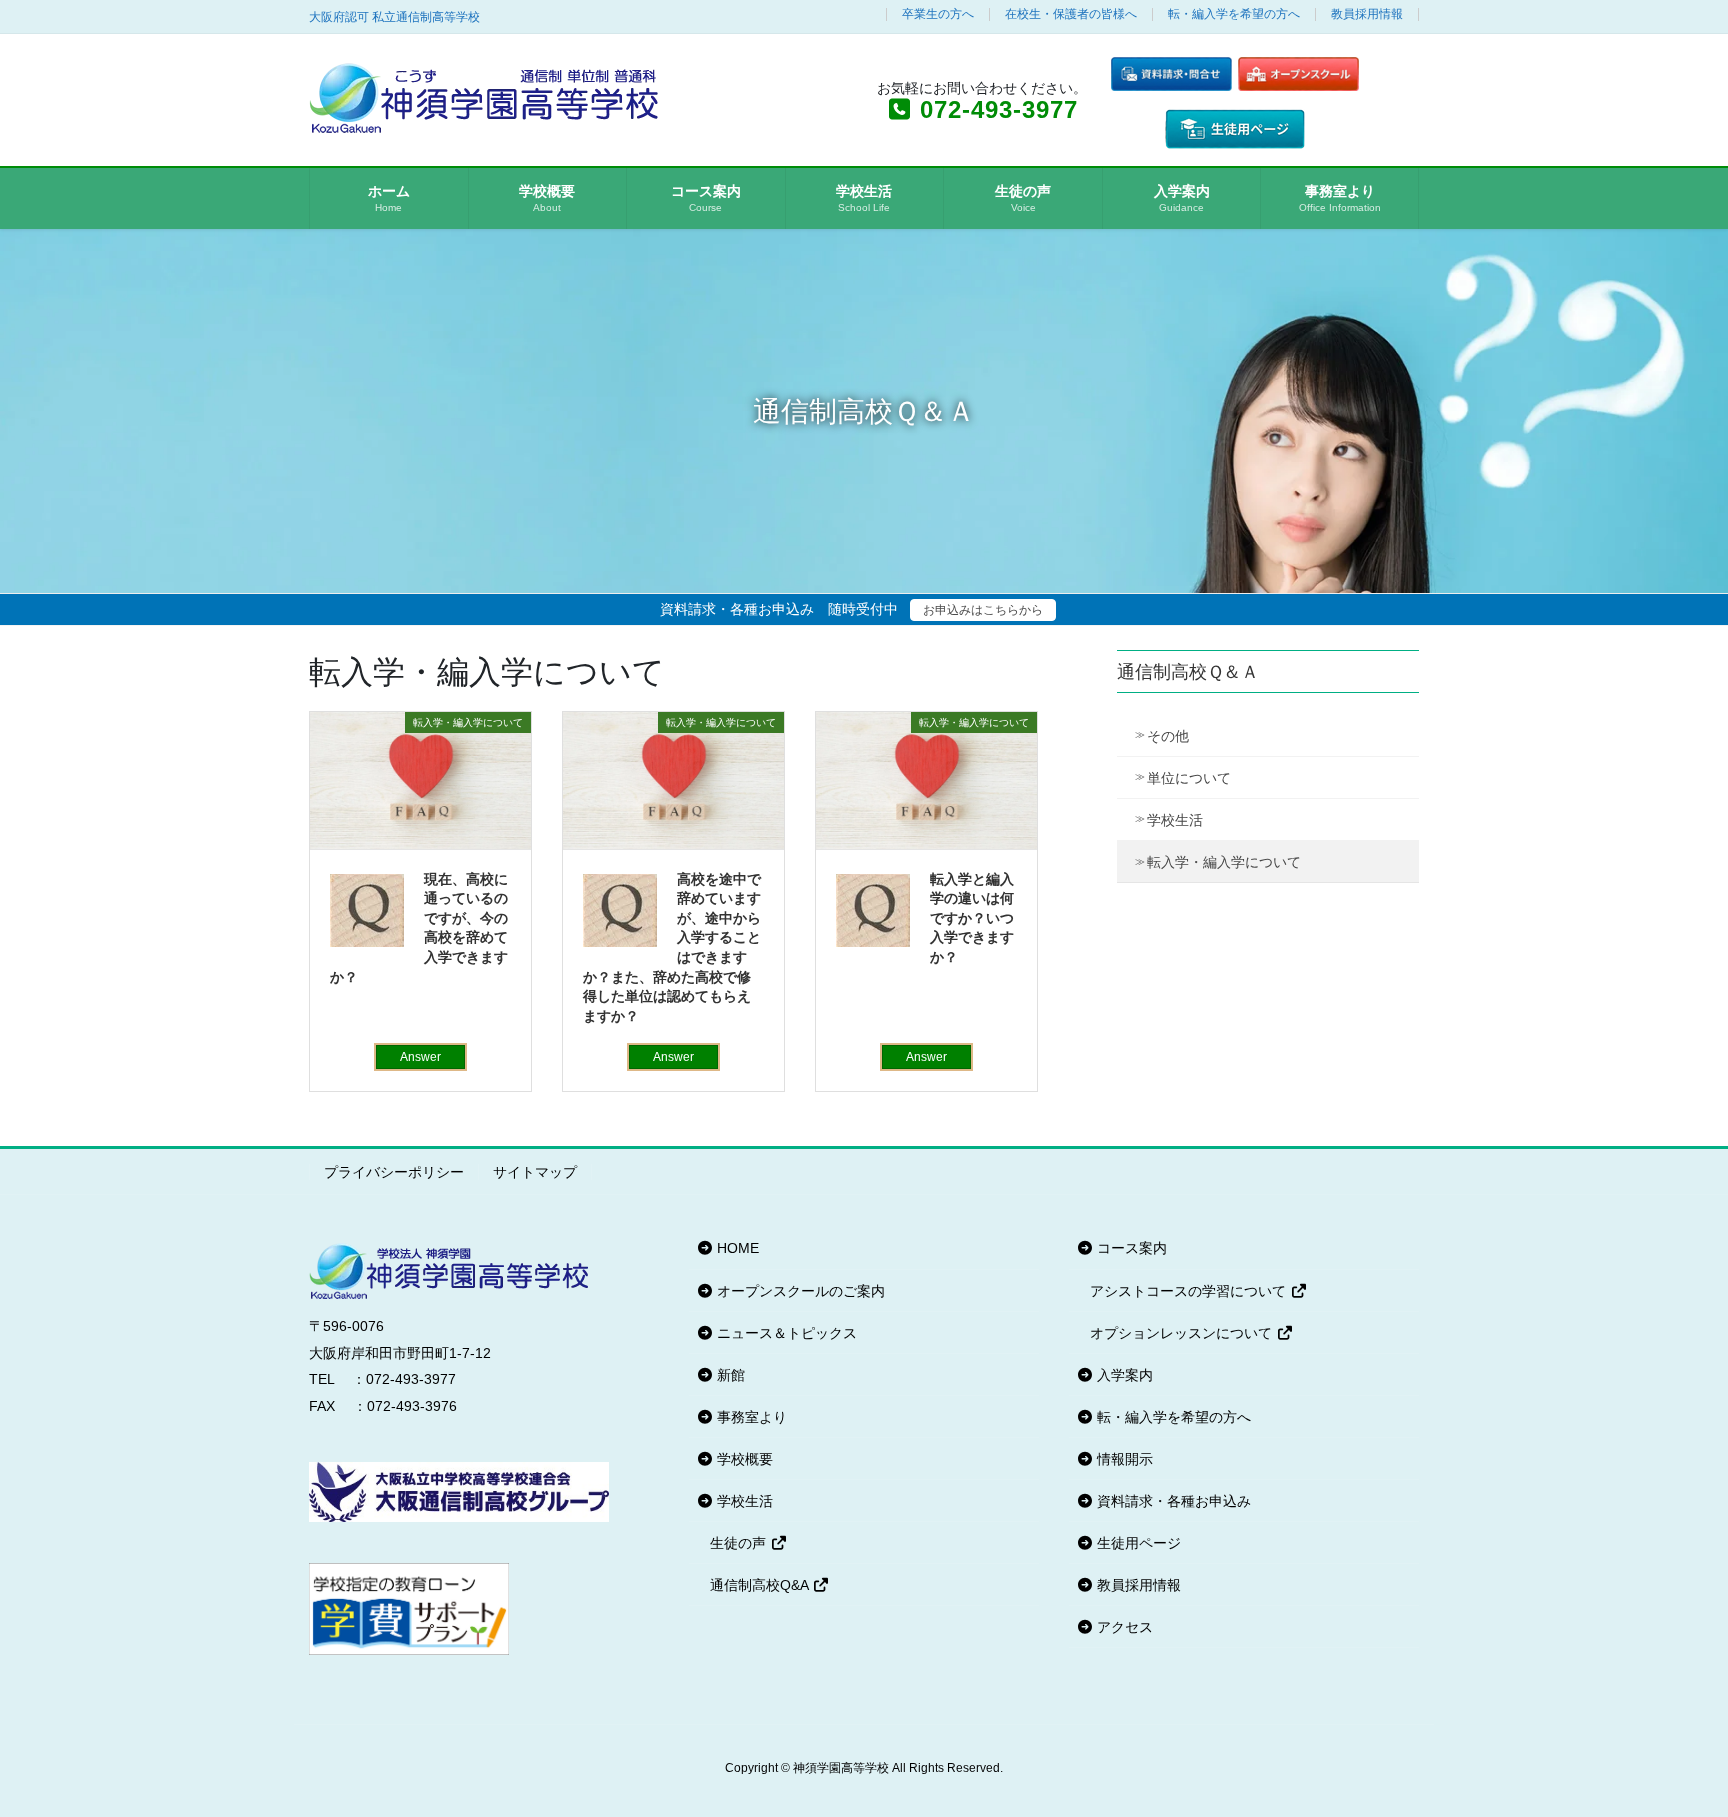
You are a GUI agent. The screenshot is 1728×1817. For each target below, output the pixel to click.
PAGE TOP (1669, 1745)
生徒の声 (740, 1543)
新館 (729, 1375)
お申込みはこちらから (983, 610)
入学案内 (1123, 1375)
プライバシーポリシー (394, 1172)
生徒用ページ (1137, 1543)
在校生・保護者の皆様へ (1071, 14)
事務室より (750, 1417)
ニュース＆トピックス (785, 1333)
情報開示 (1123, 1459)
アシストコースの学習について (1190, 1291)
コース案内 (1130, 1248)
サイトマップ (535, 1172)
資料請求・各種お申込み (1172, 1501)
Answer (420, 1057)
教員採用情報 (1367, 14)
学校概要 (743, 1459)
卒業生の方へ (938, 14)
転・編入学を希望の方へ (1234, 14)
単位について (1189, 778)
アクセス (1123, 1627)
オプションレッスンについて (1183, 1333)
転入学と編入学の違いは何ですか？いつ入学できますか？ (972, 918)
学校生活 (1175, 820)
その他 (1168, 736)
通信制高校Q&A (761, 1585)
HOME (736, 1248)
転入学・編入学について (1224, 862)
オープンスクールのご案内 (799, 1291)
